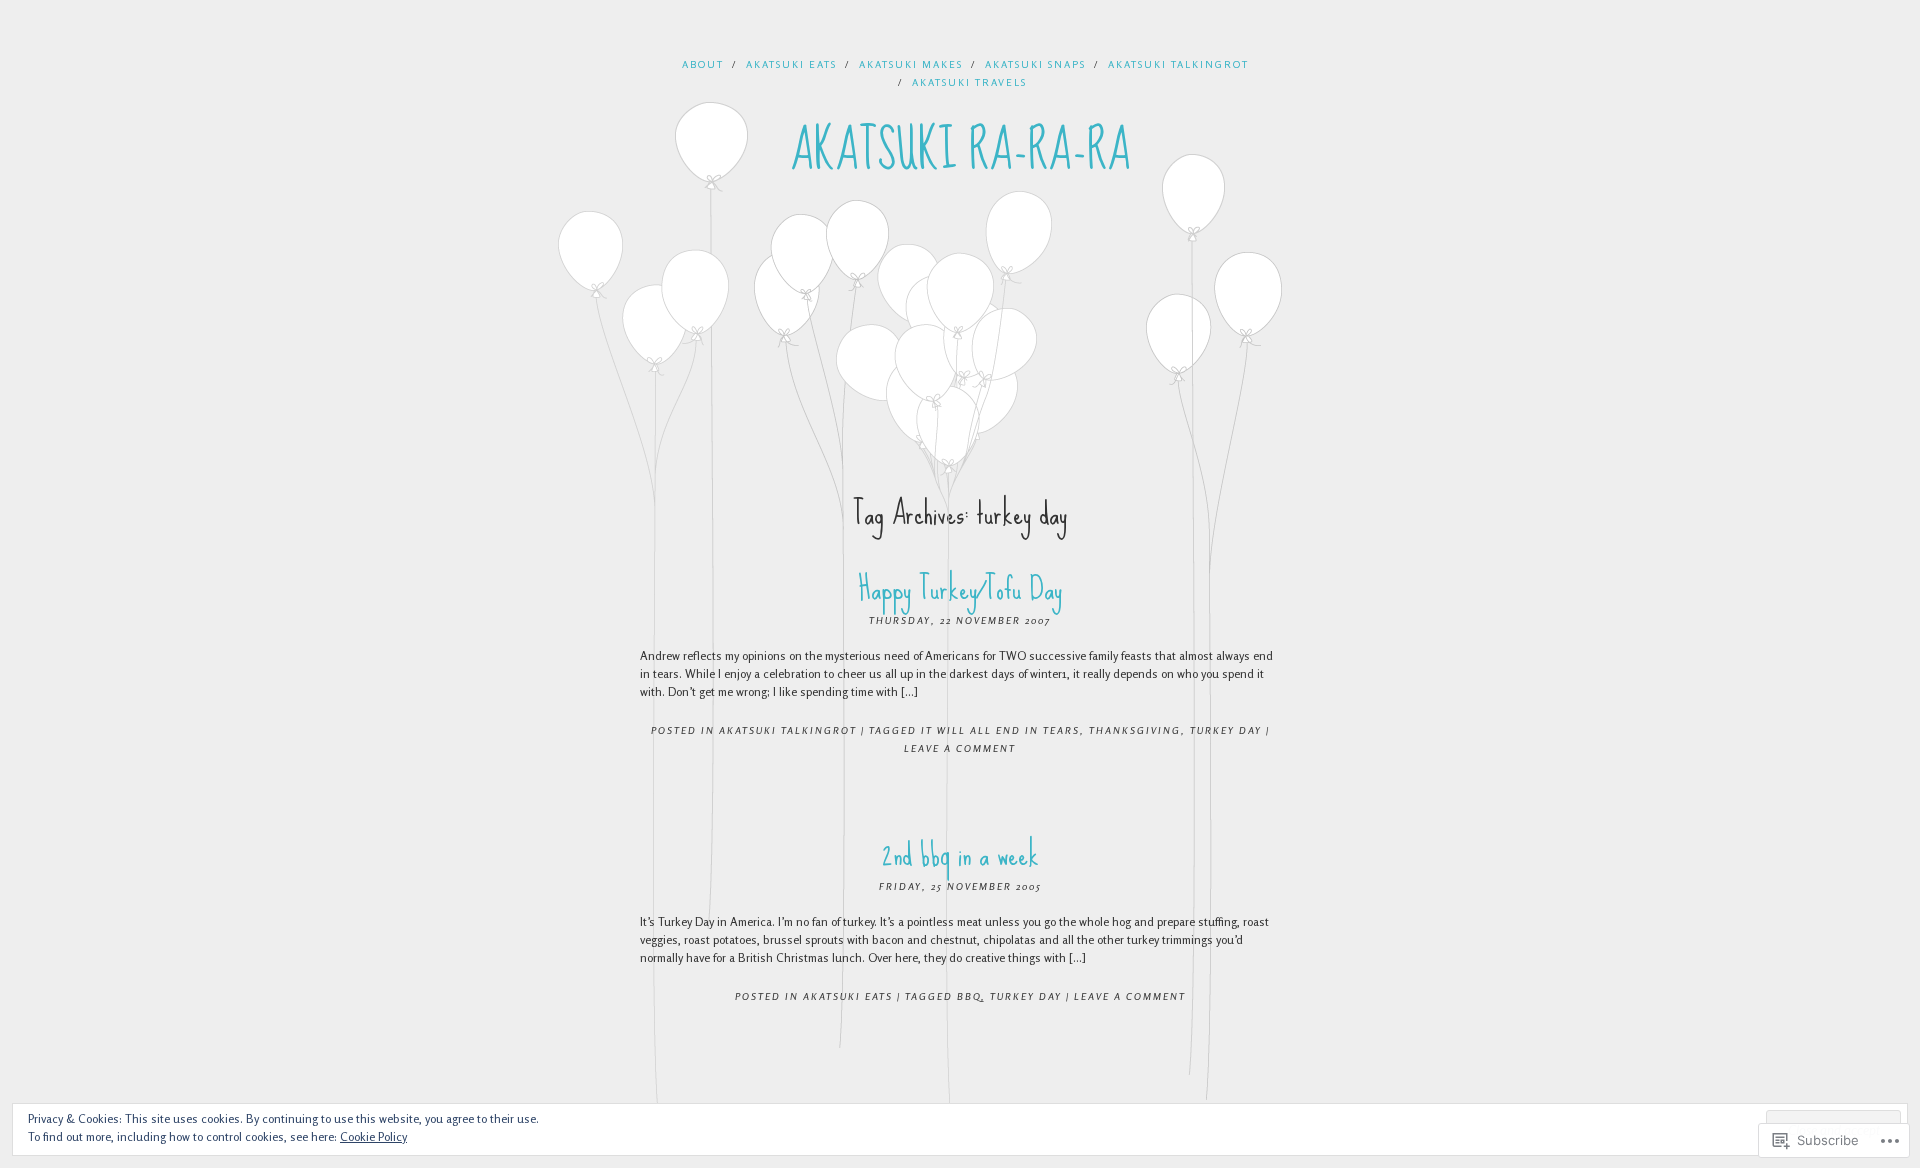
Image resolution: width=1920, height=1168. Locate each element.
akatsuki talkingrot (1178, 64)
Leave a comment (960, 748)
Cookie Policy (373, 1136)
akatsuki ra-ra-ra (960, 151)
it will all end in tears (1000, 730)
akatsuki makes (911, 64)
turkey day (1226, 730)
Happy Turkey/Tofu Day (960, 588)
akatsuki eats (791, 64)
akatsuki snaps (1035, 64)
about (703, 64)
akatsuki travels (969, 82)
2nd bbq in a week (960, 854)
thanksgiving (1135, 730)
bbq (969, 996)
